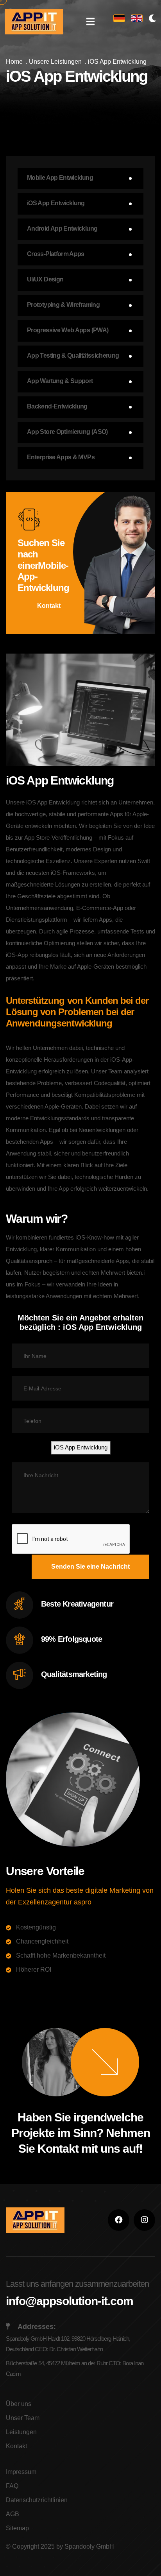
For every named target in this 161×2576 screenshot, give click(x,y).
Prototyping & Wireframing (63, 305)
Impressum (21, 2472)
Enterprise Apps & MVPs (61, 457)
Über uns (19, 2404)
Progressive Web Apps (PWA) (68, 330)
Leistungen (21, 2432)
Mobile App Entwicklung (60, 178)
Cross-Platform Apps (56, 254)
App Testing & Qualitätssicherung (73, 356)
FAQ (12, 2486)
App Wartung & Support (60, 381)
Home (14, 62)
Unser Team (23, 2418)
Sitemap (17, 2528)
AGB (13, 2514)
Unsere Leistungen (55, 62)
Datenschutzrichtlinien (37, 2500)
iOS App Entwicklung (56, 203)
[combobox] (81, 1447)
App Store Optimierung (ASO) (67, 432)
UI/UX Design (45, 279)
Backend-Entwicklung (57, 406)
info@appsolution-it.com (70, 2301)
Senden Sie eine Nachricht (90, 1567)
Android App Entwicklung (62, 228)
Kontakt (49, 606)
